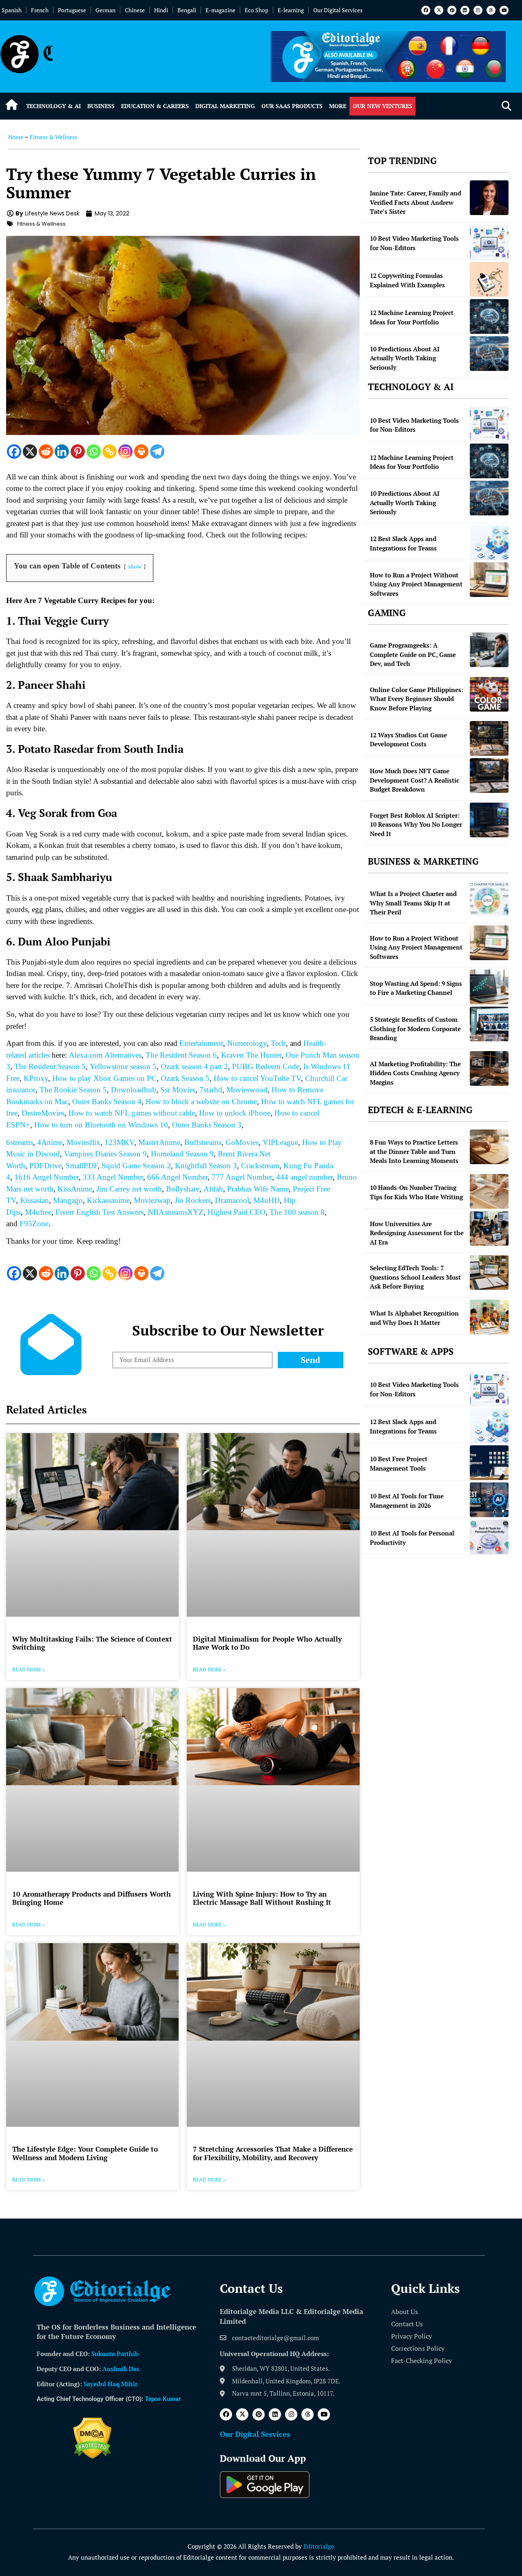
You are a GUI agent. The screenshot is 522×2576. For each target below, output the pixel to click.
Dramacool (232, 1200)
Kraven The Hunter (251, 1055)
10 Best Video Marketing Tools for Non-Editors (414, 243)
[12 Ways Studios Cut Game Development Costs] (489, 738)
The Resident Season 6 (181, 1055)
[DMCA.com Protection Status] (92, 2456)
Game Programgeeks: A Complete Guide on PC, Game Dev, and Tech (413, 654)
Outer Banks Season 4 (107, 1102)
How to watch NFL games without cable (131, 1113)
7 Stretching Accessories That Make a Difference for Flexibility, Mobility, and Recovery (273, 2153)
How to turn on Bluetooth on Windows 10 (101, 1125)
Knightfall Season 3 (206, 1166)
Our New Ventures (383, 106)
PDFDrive (45, 1166)
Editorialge (319, 2546)
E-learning (291, 10)
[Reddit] (46, 452)
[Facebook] (426, 10)
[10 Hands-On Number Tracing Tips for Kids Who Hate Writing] (489, 1191)
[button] (506, 106)
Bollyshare (183, 1189)
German (105, 10)
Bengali (187, 10)
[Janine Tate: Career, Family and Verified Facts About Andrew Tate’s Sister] (489, 198)
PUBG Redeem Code (266, 1066)
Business (101, 106)
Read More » (29, 1670)
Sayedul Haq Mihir (111, 2384)
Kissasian (34, 1200)
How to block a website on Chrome (201, 1102)
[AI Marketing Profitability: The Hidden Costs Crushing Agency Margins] (489, 1068)
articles (38, 1055)
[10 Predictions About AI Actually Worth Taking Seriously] (489, 354)
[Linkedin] (465, 10)
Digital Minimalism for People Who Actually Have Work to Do (267, 1643)
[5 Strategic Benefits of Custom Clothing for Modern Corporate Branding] (489, 1024)
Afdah (213, 1189)
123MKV (119, 1142)
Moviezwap (152, 1200)
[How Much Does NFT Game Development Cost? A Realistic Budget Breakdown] (489, 775)
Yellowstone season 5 (123, 1066)
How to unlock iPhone (235, 1113)
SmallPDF (82, 1166)
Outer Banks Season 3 (207, 1125)
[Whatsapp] (94, 452)
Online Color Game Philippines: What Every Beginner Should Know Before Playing (417, 699)
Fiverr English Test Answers (100, 1212)
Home (16, 137)
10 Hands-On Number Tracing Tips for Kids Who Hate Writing (416, 1192)
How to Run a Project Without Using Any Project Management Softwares (416, 584)
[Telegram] (157, 452)
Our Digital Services (338, 10)
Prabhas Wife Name (258, 1189)
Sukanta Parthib (115, 2354)
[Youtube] (504, 10)
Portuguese (72, 10)
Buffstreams (203, 1142)
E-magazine (220, 10)
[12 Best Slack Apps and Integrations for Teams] (489, 542)
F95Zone (34, 1224)
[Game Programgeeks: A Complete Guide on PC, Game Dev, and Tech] (489, 650)
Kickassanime (108, 1200)
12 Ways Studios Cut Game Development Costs (408, 740)
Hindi (161, 10)
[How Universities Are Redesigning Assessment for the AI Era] (489, 1228)
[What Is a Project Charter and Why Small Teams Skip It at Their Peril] (489, 898)
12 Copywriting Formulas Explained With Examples (407, 280)
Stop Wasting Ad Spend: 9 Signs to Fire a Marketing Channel (416, 988)
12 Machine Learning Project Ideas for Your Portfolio (412, 317)
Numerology (247, 1043)
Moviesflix (83, 1142)
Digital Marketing (225, 106)
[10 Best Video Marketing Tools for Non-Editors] (489, 242)
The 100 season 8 (297, 1212)
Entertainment (201, 1043)
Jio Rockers (193, 1200)
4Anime (50, 1142)
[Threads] (491, 10)
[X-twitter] (439, 10)
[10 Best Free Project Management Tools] (489, 1463)
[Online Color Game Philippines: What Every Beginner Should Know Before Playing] (489, 694)
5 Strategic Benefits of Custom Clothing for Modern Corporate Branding (415, 1028)
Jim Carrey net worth (129, 1189)
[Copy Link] (109, 452)
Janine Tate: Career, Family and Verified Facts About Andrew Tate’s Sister (416, 202)
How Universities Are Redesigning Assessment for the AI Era (417, 1233)
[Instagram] (478, 10)
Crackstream (260, 1166)
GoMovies (242, 1142)
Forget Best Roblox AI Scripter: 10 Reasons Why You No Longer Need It (416, 824)
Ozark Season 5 (185, 1078)
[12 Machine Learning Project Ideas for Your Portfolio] (489, 316)
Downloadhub (134, 1090)
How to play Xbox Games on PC (104, 1078)
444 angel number (304, 1177)
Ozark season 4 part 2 (194, 1066)
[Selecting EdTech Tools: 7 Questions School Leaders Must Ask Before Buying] (489, 1272)
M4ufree (38, 1212)
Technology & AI (53, 106)
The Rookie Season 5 (73, 1090)
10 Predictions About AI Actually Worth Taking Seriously (405, 358)
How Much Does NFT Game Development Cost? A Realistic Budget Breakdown (415, 780)
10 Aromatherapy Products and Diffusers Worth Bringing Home (92, 1898)
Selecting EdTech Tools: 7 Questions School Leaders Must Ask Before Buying (415, 1277)
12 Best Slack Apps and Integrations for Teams (403, 543)
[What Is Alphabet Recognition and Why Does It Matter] (489, 1317)
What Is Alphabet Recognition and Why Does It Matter (414, 1318)
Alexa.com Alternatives (105, 1055)
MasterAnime (159, 1142)
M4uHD (267, 1200)
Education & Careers (155, 106)
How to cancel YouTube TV (257, 1078)
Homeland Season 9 (182, 1154)
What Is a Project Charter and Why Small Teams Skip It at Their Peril (413, 903)
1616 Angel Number (46, 1177)
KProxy (36, 1078)
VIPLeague (280, 1142)
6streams (20, 1142)
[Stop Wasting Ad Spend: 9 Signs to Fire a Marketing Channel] (489, 987)
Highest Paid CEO (237, 1212)
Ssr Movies (178, 1090)
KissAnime (75, 1189)
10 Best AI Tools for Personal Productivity (412, 1538)
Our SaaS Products (292, 106)
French (40, 10)
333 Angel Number (113, 1177)
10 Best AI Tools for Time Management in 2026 (407, 1501)
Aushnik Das (121, 2369)
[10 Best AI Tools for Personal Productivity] (489, 1537)
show (135, 566)
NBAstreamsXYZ (176, 1212)
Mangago (68, 1200)
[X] (30, 452)
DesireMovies (43, 1113)
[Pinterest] (452, 10)
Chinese (135, 10)
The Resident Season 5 (50, 1066)
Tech (278, 1043)
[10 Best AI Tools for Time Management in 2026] (489, 1500)
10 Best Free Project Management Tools (399, 1463)
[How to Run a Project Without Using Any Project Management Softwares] (489, 580)
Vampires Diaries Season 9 (105, 1154)
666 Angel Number (177, 1177)
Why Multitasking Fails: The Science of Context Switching (92, 1643)
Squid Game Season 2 (136, 1166)
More (338, 106)
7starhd (211, 1090)
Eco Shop (257, 10)
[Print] (141, 452)
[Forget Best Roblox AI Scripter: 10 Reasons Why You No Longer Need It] (489, 820)
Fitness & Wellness (53, 137)
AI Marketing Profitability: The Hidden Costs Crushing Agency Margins (415, 1073)
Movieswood (247, 1090)
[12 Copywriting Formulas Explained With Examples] (489, 279)
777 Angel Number (242, 1177)
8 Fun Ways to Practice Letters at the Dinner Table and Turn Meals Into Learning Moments (414, 1151)
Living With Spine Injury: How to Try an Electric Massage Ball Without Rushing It (262, 1898)
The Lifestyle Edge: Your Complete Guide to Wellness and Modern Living (85, 2153)
